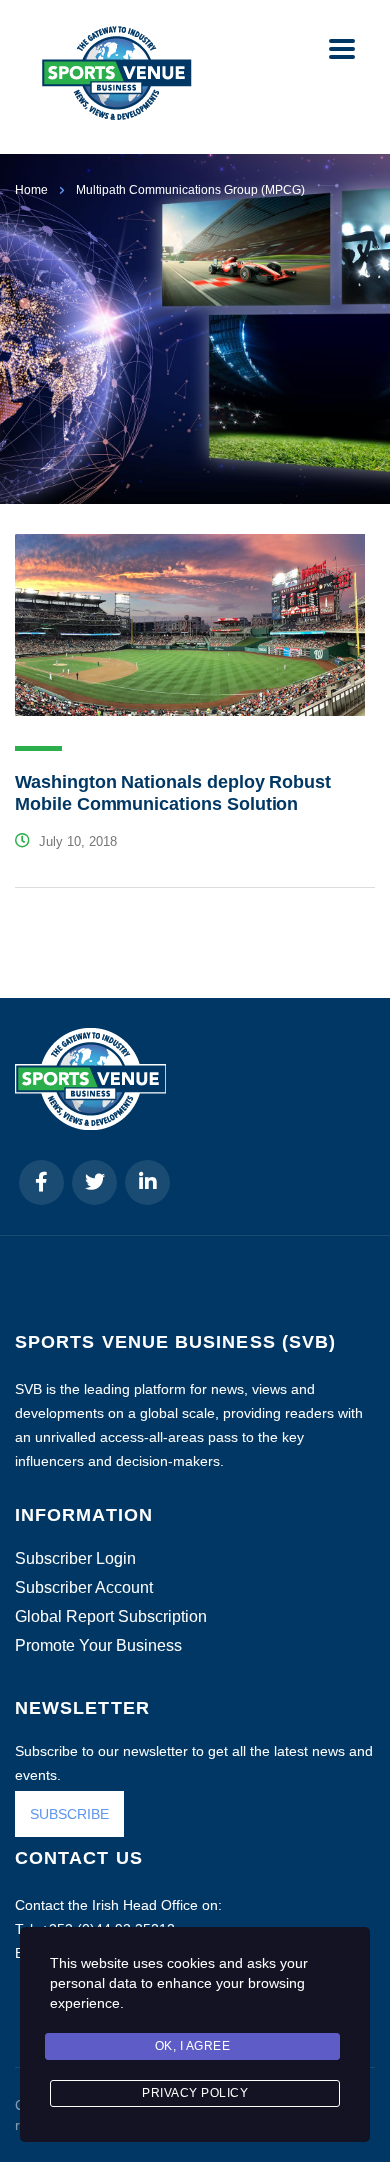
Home (31, 190)
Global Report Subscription (111, 1617)
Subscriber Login (75, 1559)
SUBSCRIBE (69, 1814)
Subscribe (157, 2110)
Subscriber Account (84, 1588)
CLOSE (349, 1872)
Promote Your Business (98, 1646)
